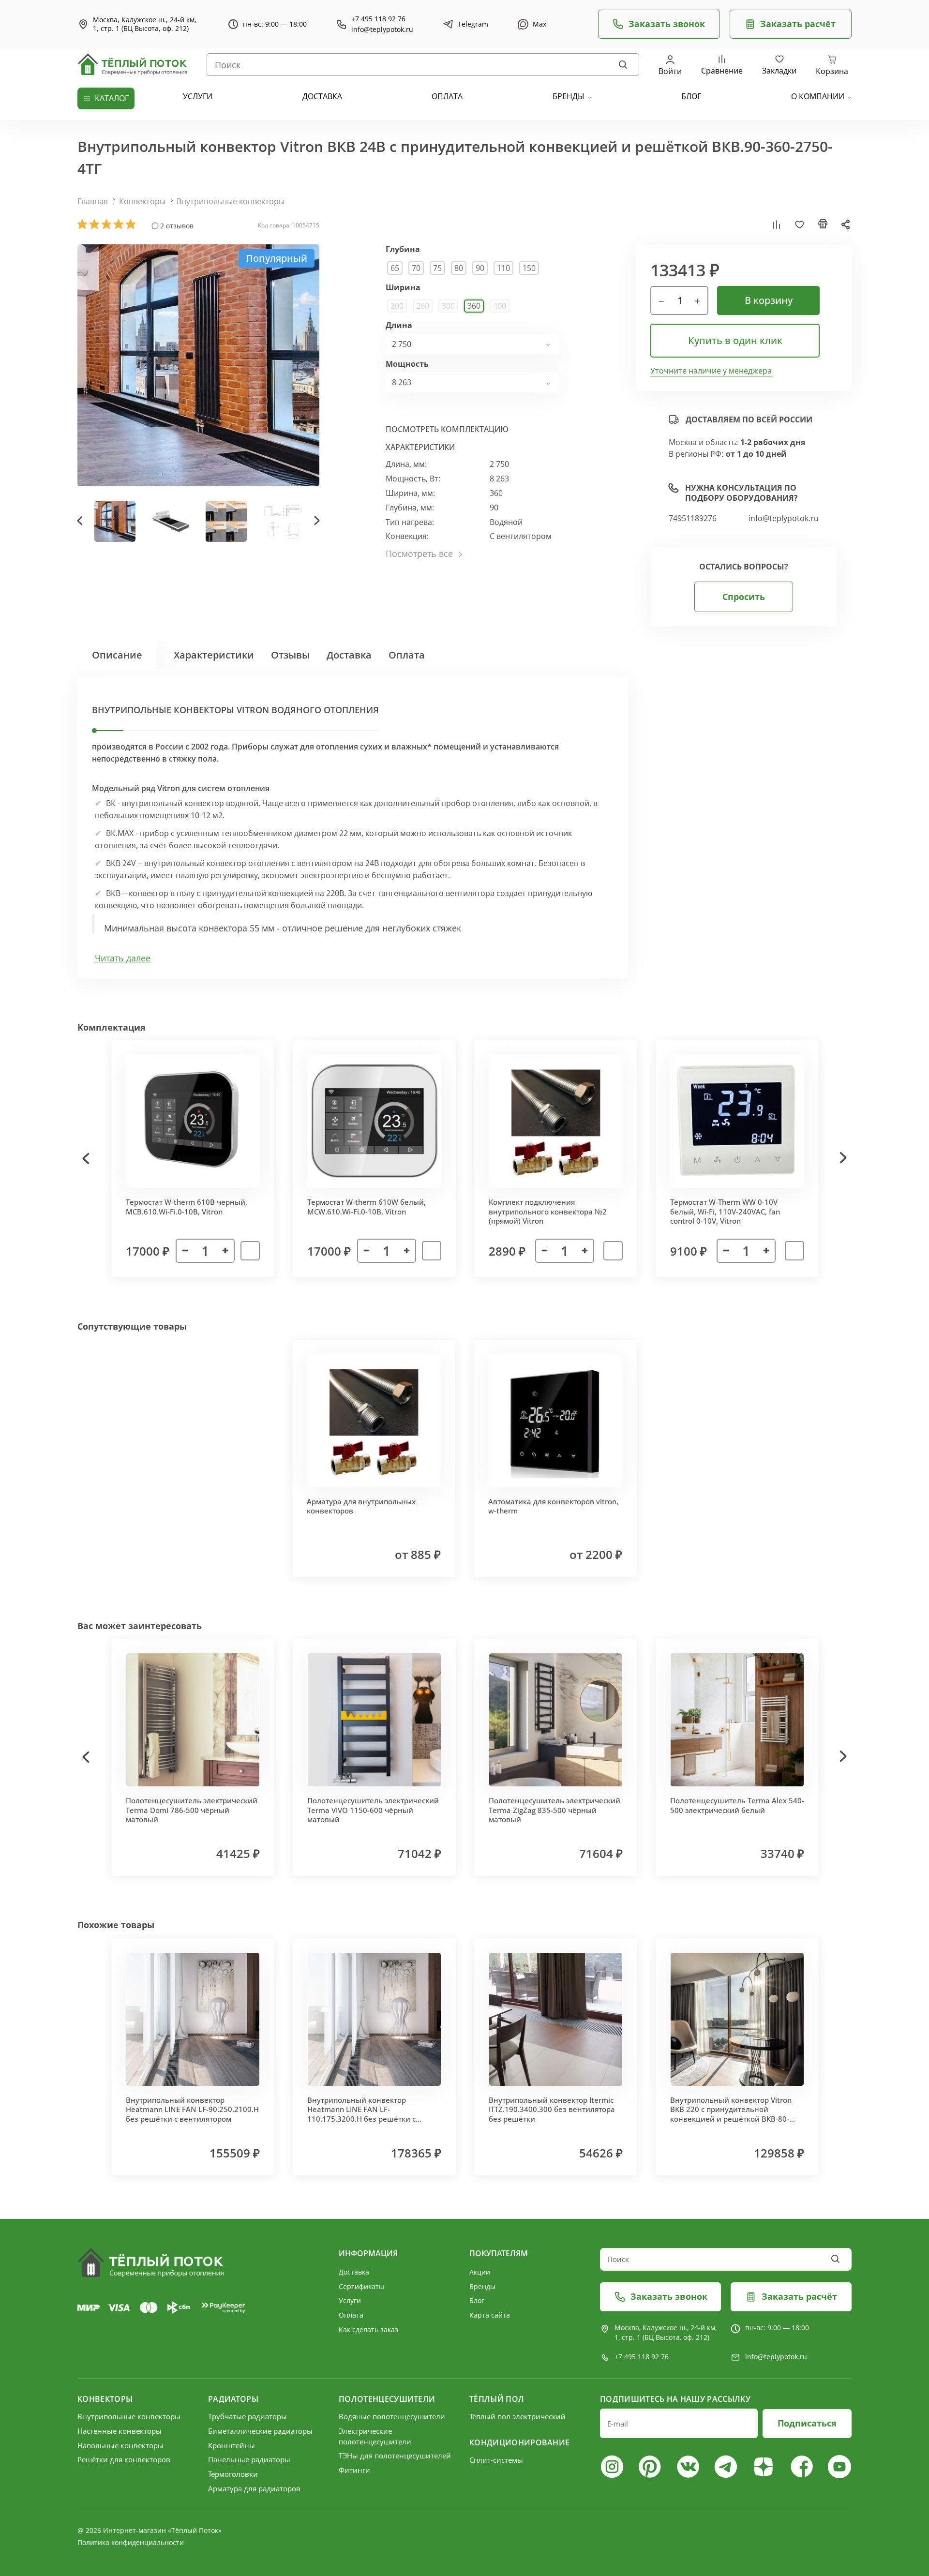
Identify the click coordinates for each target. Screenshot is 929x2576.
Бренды (569, 96)
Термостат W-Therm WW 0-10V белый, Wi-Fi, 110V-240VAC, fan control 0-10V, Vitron (725, 1211)
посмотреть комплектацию (447, 429)
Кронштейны (232, 2445)
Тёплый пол (497, 2399)
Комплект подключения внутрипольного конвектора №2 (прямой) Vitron (548, 1211)
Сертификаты (361, 2286)
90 (480, 268)
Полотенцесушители (387, 2399)
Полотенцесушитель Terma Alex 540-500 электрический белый (737, 1805)
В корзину (769, 300)
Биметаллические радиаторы (260, 2431)
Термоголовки (233, 2474)
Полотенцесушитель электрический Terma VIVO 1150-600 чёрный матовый (373, 1810)
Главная (93, 201)
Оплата (407, 655)
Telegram (473, 24)
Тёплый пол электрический (517, 2416)
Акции (480, 2272)
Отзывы (290, 655)
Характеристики (214, 655)
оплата (447, 96)
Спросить (744, 597)
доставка (322, 96)
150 (529, 268)
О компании (818, 96)
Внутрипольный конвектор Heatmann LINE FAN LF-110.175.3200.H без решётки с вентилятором (361, 2114)
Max (539, 24)
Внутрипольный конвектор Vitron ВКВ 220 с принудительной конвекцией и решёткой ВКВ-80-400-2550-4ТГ (731, 2114)
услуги (198, 96)
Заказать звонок (667, 24)
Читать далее (123, 958)
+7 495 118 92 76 (378, 19)
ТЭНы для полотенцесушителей (395, 2456)
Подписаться (807, 2423)
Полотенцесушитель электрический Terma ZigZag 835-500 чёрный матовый (554, 1810)
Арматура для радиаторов (254, 2488)
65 (395, 268)
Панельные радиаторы (249, 2459)
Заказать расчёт (798, 24)
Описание (117, 655)
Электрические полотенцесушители (375, 2436)
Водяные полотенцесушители (392, 2416)
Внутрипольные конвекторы (231, 201)
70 (416, 268)
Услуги (350, 2300)
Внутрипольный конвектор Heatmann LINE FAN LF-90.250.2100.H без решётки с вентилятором (192, 2109)
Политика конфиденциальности (131, 2542)
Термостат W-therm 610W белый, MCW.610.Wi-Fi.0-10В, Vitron (367, 1207)
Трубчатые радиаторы (247, 2416)
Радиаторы (233, 2399)
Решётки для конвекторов (124, 2459)
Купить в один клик (735, 340)
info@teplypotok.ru (382, 30)
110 (503, 268)
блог (691, 96)
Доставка (349, 655)
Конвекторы (142, 201)
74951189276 (693, 518)
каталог (112, 98)
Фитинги (354, 2470)
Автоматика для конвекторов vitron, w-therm (553, 1506)
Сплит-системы (496, 2460)
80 (459, 268)
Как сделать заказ (368, 2329)
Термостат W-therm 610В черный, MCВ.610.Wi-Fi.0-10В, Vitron (187, 1207)
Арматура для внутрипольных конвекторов (361, 1506)
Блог (477, 2300)
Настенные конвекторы (120, 2431)
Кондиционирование (519, 2442)
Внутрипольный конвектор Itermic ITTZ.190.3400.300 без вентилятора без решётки (552, 2109)
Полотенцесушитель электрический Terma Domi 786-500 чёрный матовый (192, 1810)
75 (437, 268)
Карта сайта (490, 2315)
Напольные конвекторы (120, 2445)
